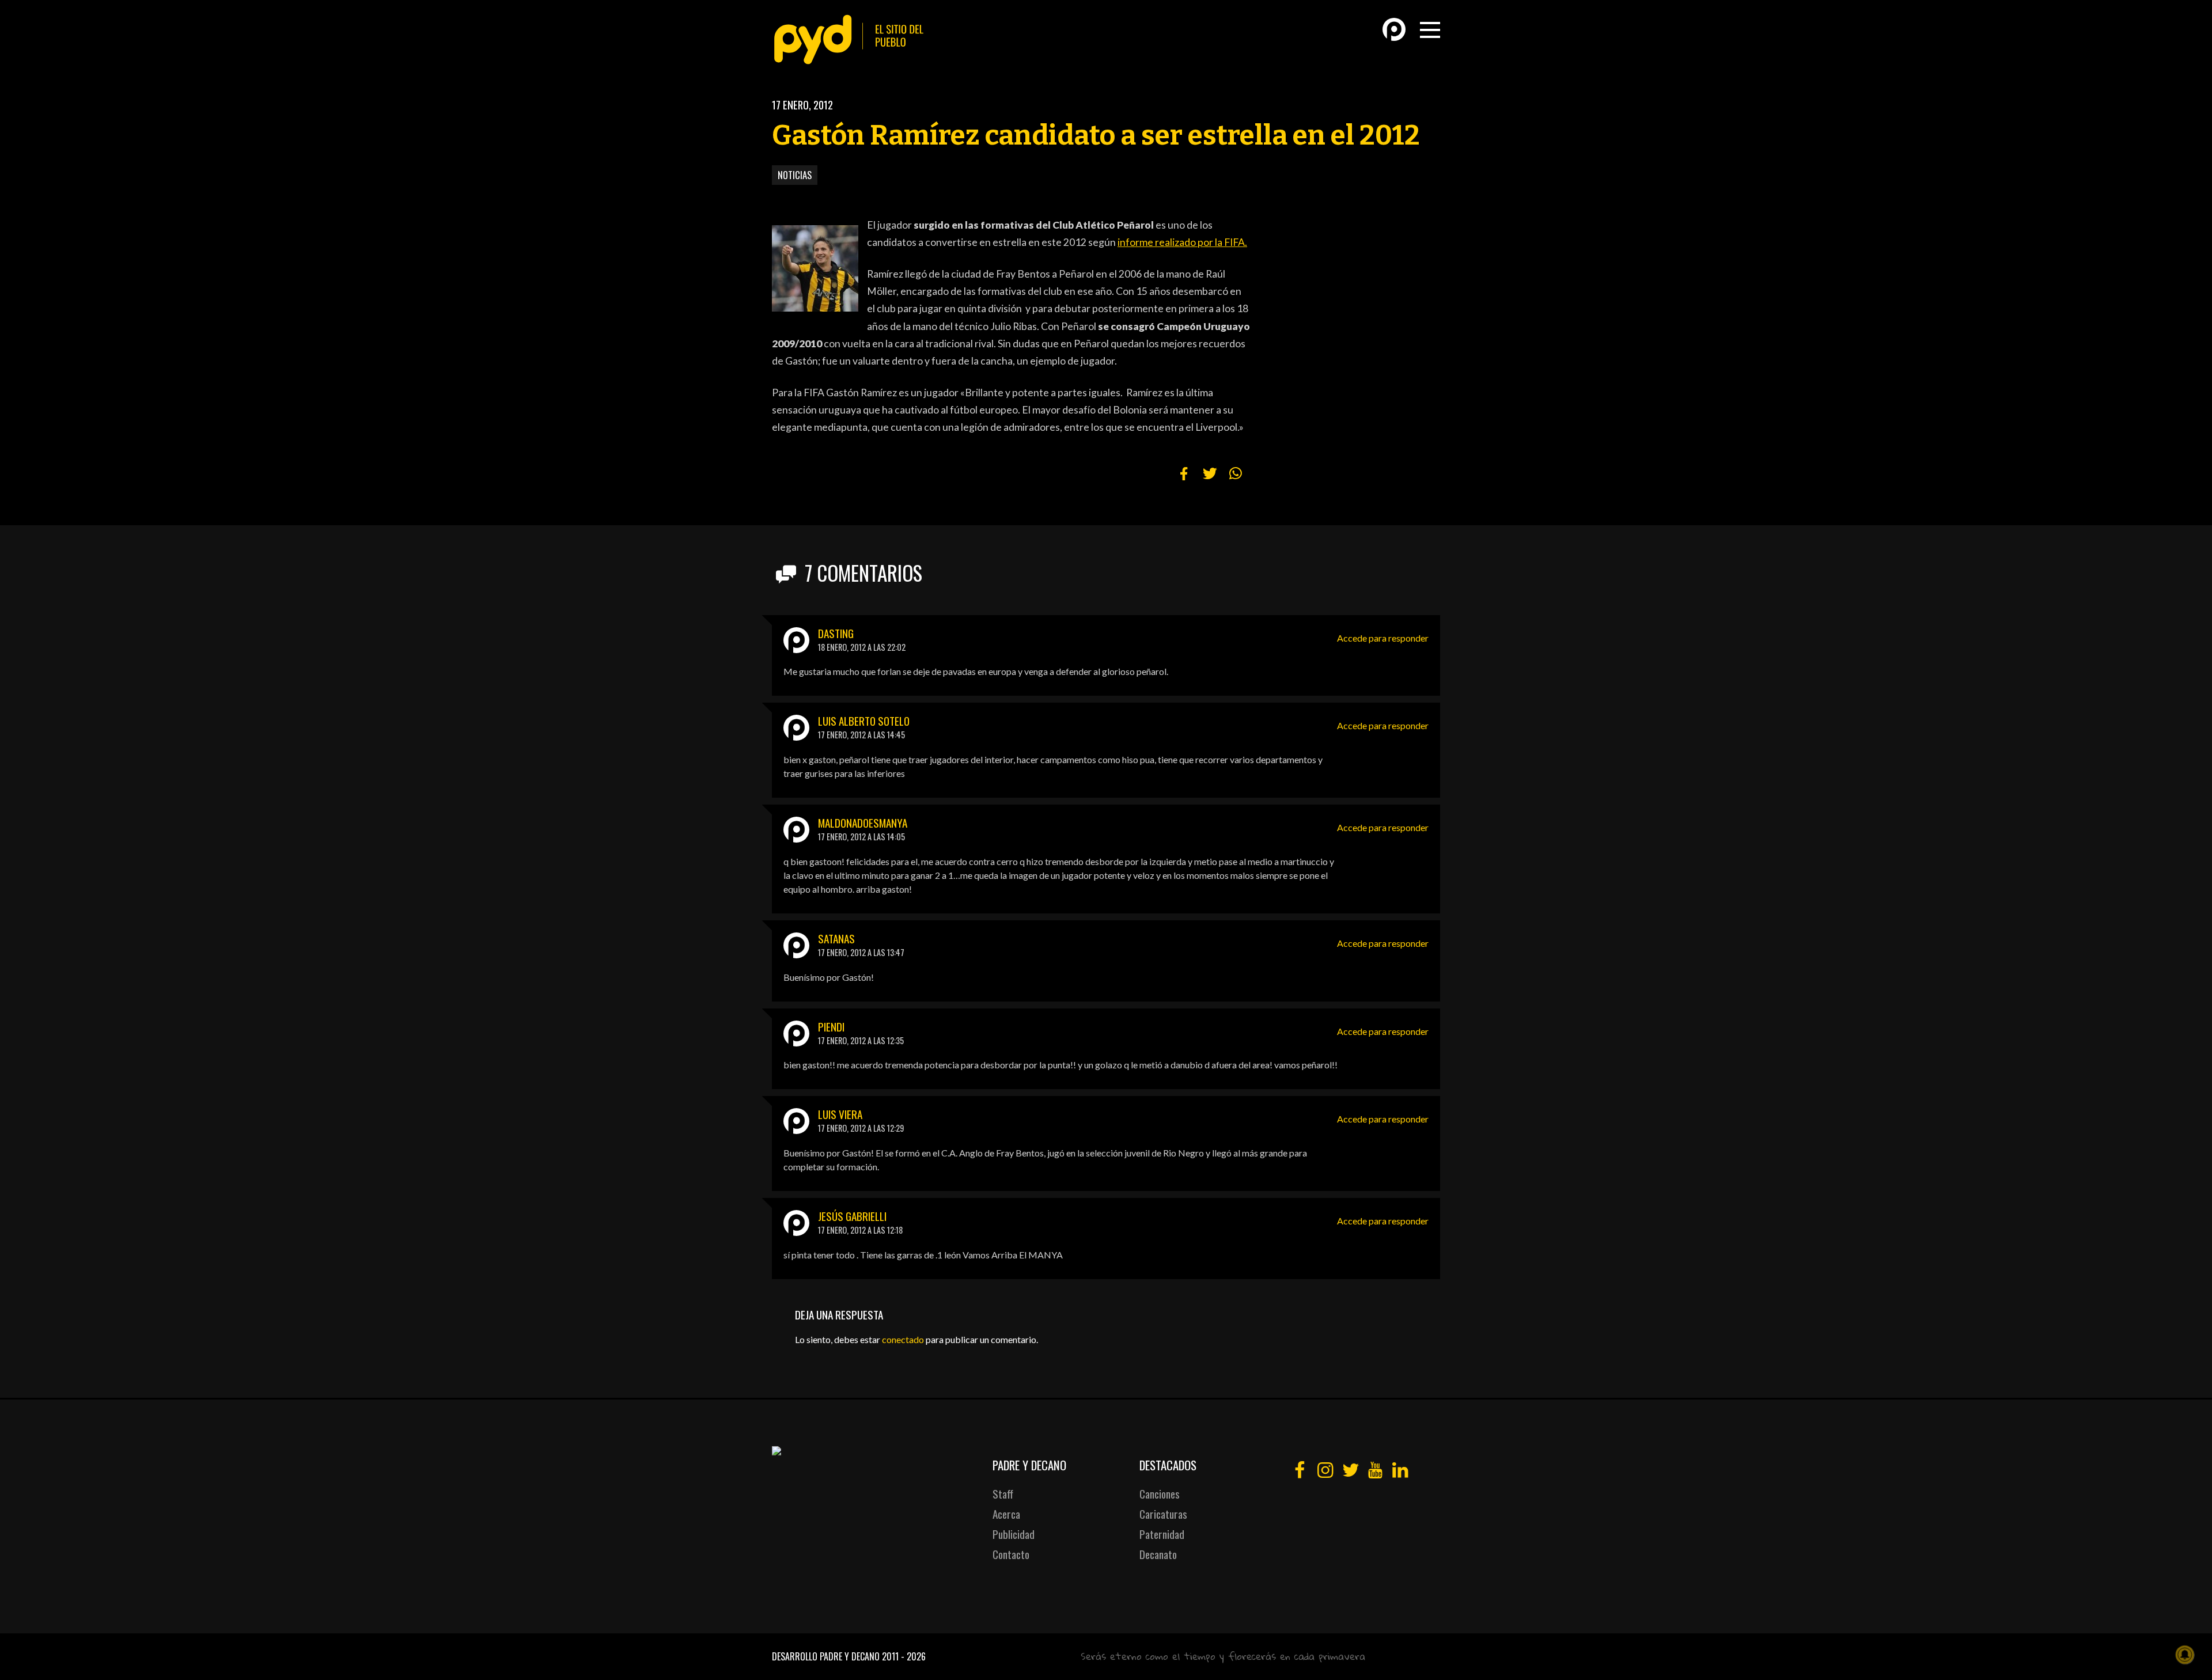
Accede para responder (1383, 638)
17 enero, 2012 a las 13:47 (861, 952)
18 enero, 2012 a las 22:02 (862, 647)
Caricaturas (1163, 1514)
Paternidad (1162, 1534)
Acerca (1006, 1514)
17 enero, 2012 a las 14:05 (861, 837)
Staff (1003, 1494)
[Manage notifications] (2185, 1655)
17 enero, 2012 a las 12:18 (860, 1230)
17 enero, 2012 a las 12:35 (861, 1040)
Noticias (795, 175)
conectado (903, 1339)
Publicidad (1014, 1534)
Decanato (1158, 1554)
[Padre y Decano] (853, 39)
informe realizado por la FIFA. (1182, 242)
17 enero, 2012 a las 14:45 (861, 735)
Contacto (1011, 1554)
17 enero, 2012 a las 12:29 (861, 1128)
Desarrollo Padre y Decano (826, 1656)
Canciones (1160, 1494)
